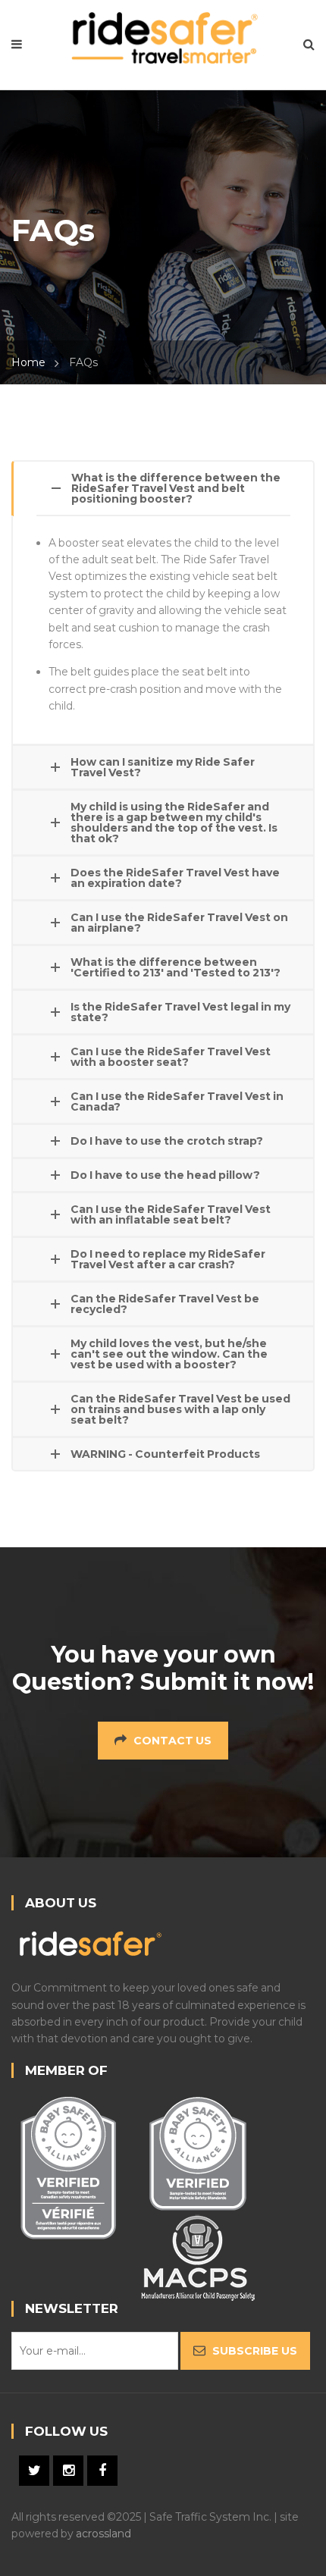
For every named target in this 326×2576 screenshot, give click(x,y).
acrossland (103, 2534)
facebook (102, 2471)
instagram (68, 2471)
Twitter (34, 2471)
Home (28, 362)
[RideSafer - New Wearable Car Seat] (163, 36)
